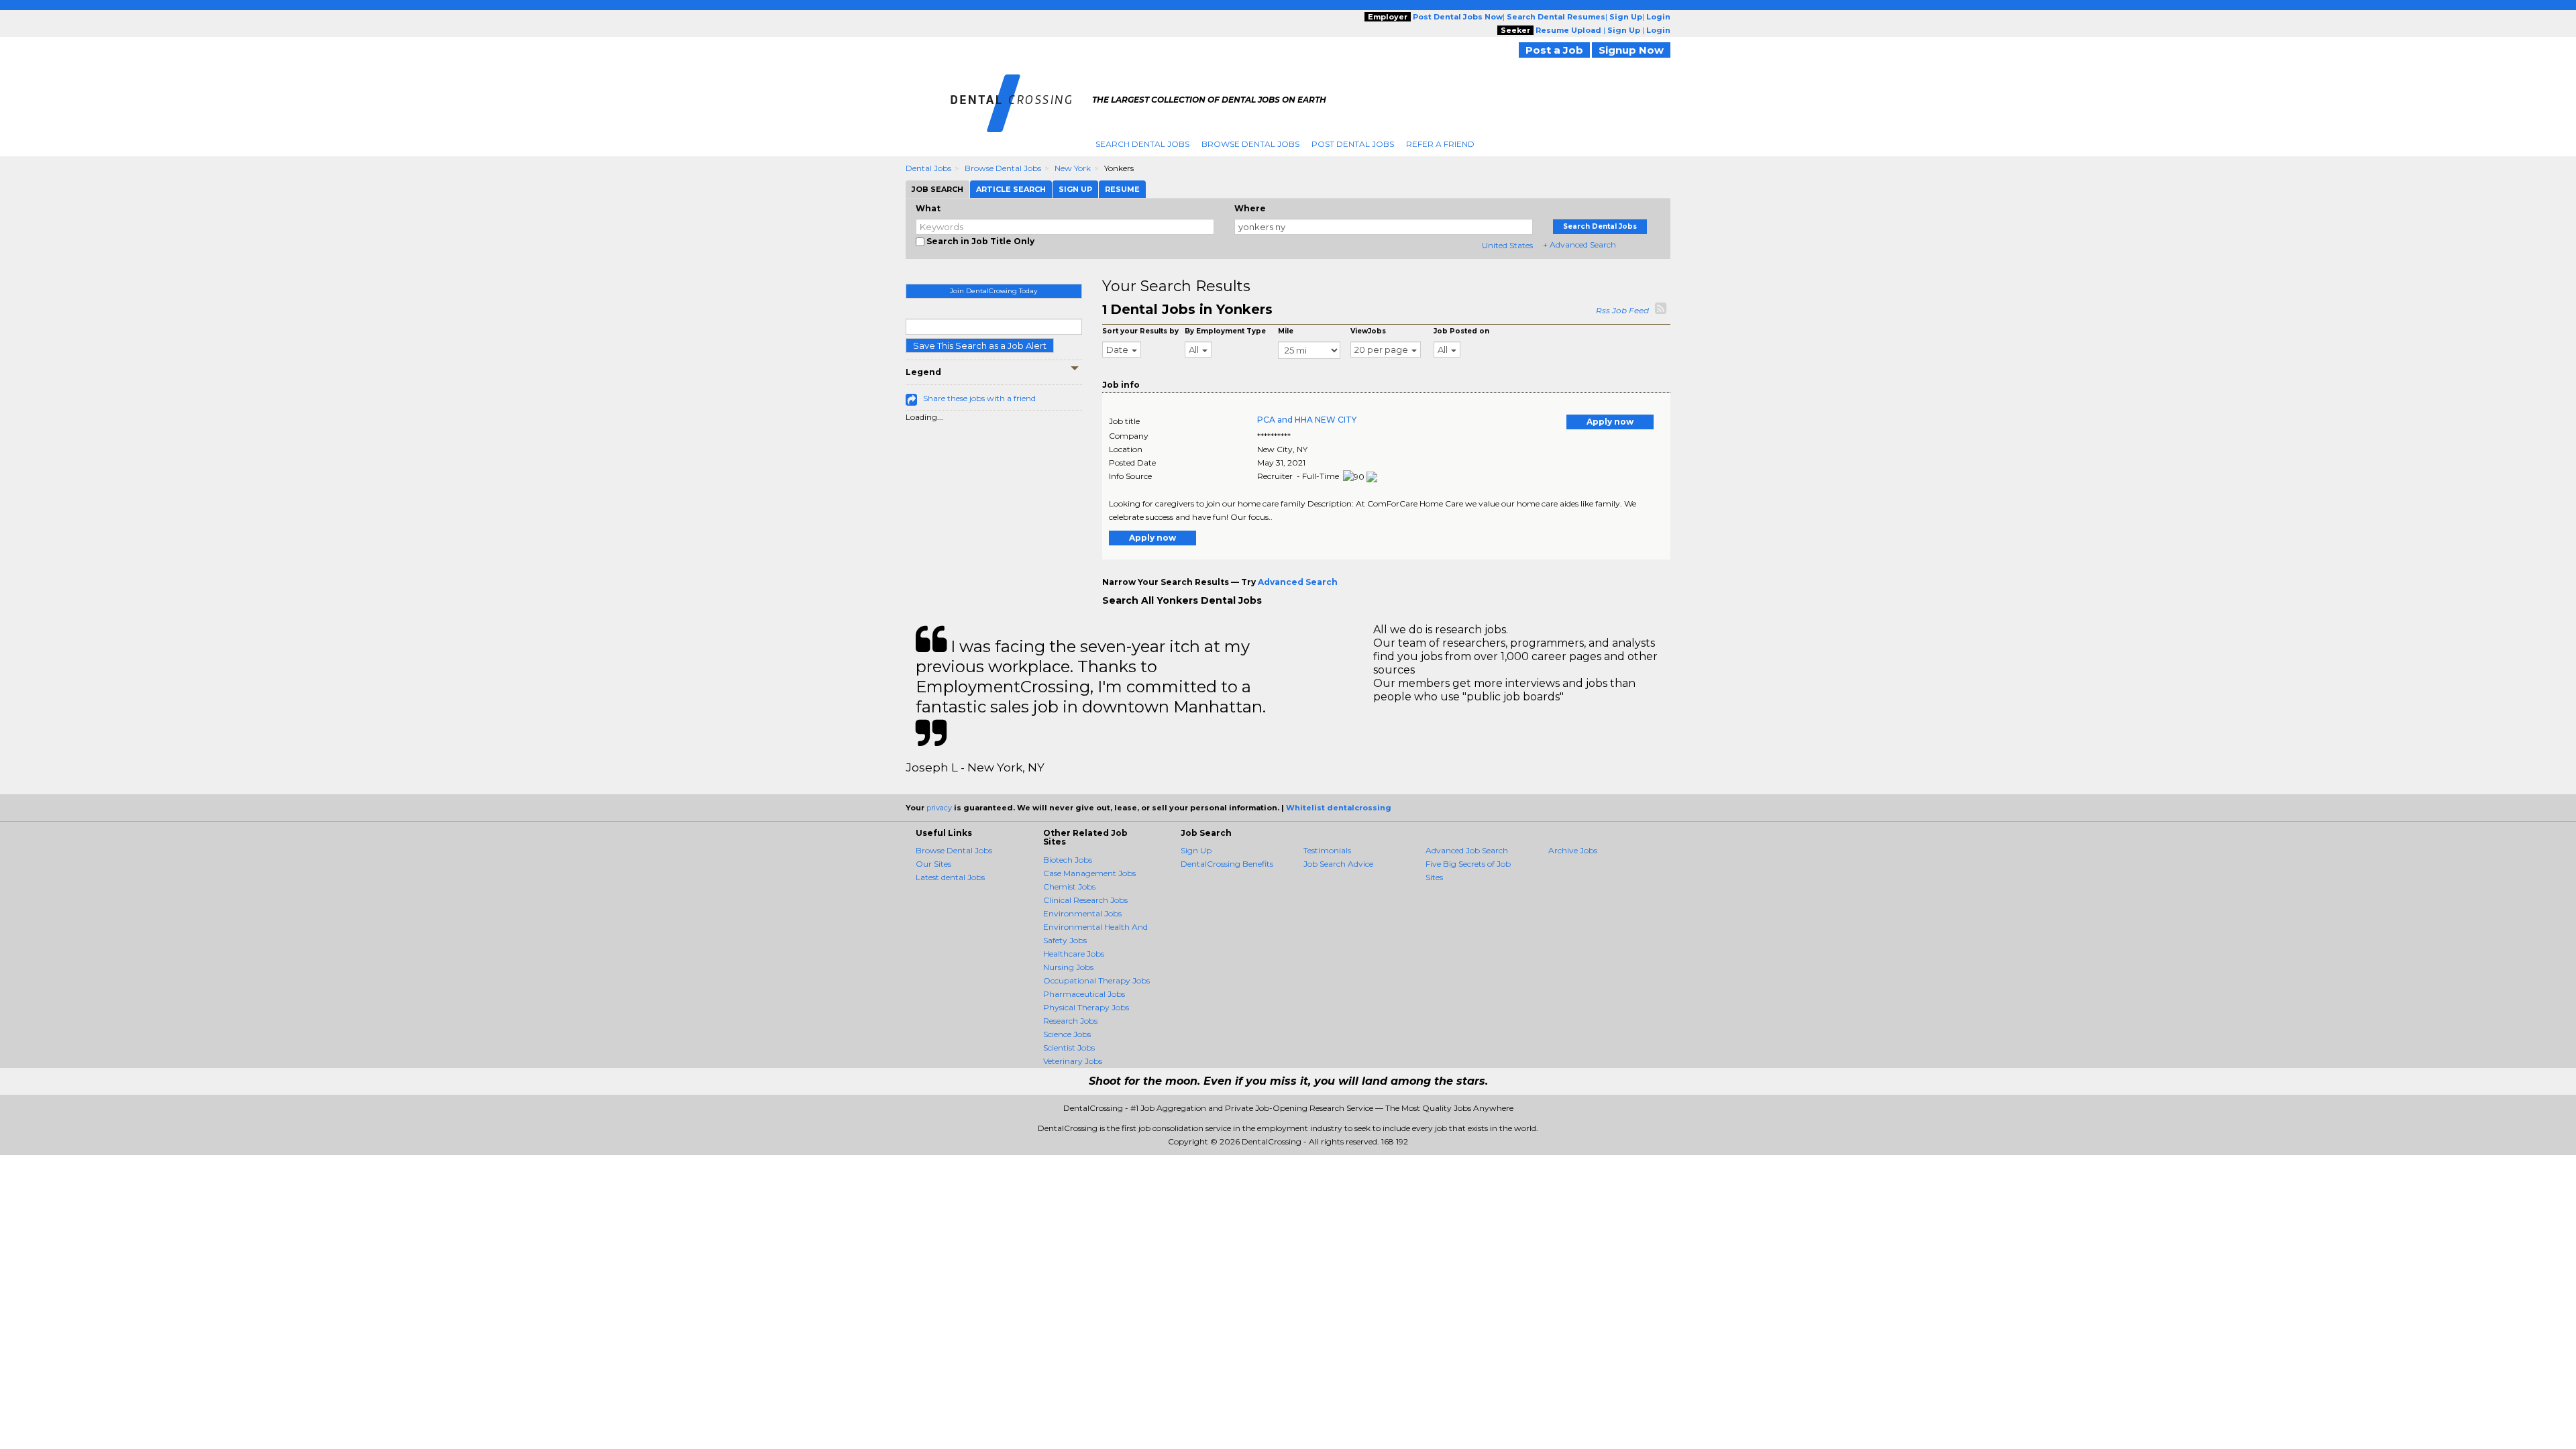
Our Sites (933, 864)
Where (1250, 208)
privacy (939, 808)
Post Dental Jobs (1353, 144)
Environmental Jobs (1082, 913)
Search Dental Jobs (1142, 144)
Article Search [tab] (1011, 189)
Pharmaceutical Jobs (1084, 994)
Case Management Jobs (1089, 873)
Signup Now (1631, 50)
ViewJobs (1368, 331)
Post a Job (1554, 50)
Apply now (1610, 422)
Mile (1286, 331)
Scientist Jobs (1069, 1048)
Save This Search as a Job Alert (980, 345)
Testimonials (1327, 850)
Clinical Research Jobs (1085, 900)
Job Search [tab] (937, 189)
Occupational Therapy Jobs (1096, 980)
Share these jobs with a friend (979, 398)
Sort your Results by (1140, 331)
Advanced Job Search (1467, 850)
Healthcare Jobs (1074, 954)
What (928, 208)
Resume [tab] (1122, 189)
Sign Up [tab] (1075, 189)
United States (1507, 245)
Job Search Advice (1338, 864)
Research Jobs (1070, 1021)
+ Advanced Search (1579, 245)
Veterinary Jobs (1073, 1061)
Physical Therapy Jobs (1086, 1007)
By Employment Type (1225, 331)
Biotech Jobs (1068, 860)
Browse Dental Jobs (1250, 144)
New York (1073, 168)
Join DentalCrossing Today (994, 291)
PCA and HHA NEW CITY (1307, 420)
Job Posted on (1461, 331)
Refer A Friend (1440, 144)
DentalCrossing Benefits (1227, 864)
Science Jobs (1067, 1034)
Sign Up (1196, 850)
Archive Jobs (1573, 850)
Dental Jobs (928, 168)
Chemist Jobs (1069, 887)
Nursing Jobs (1068, 967)
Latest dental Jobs (950, 877)
